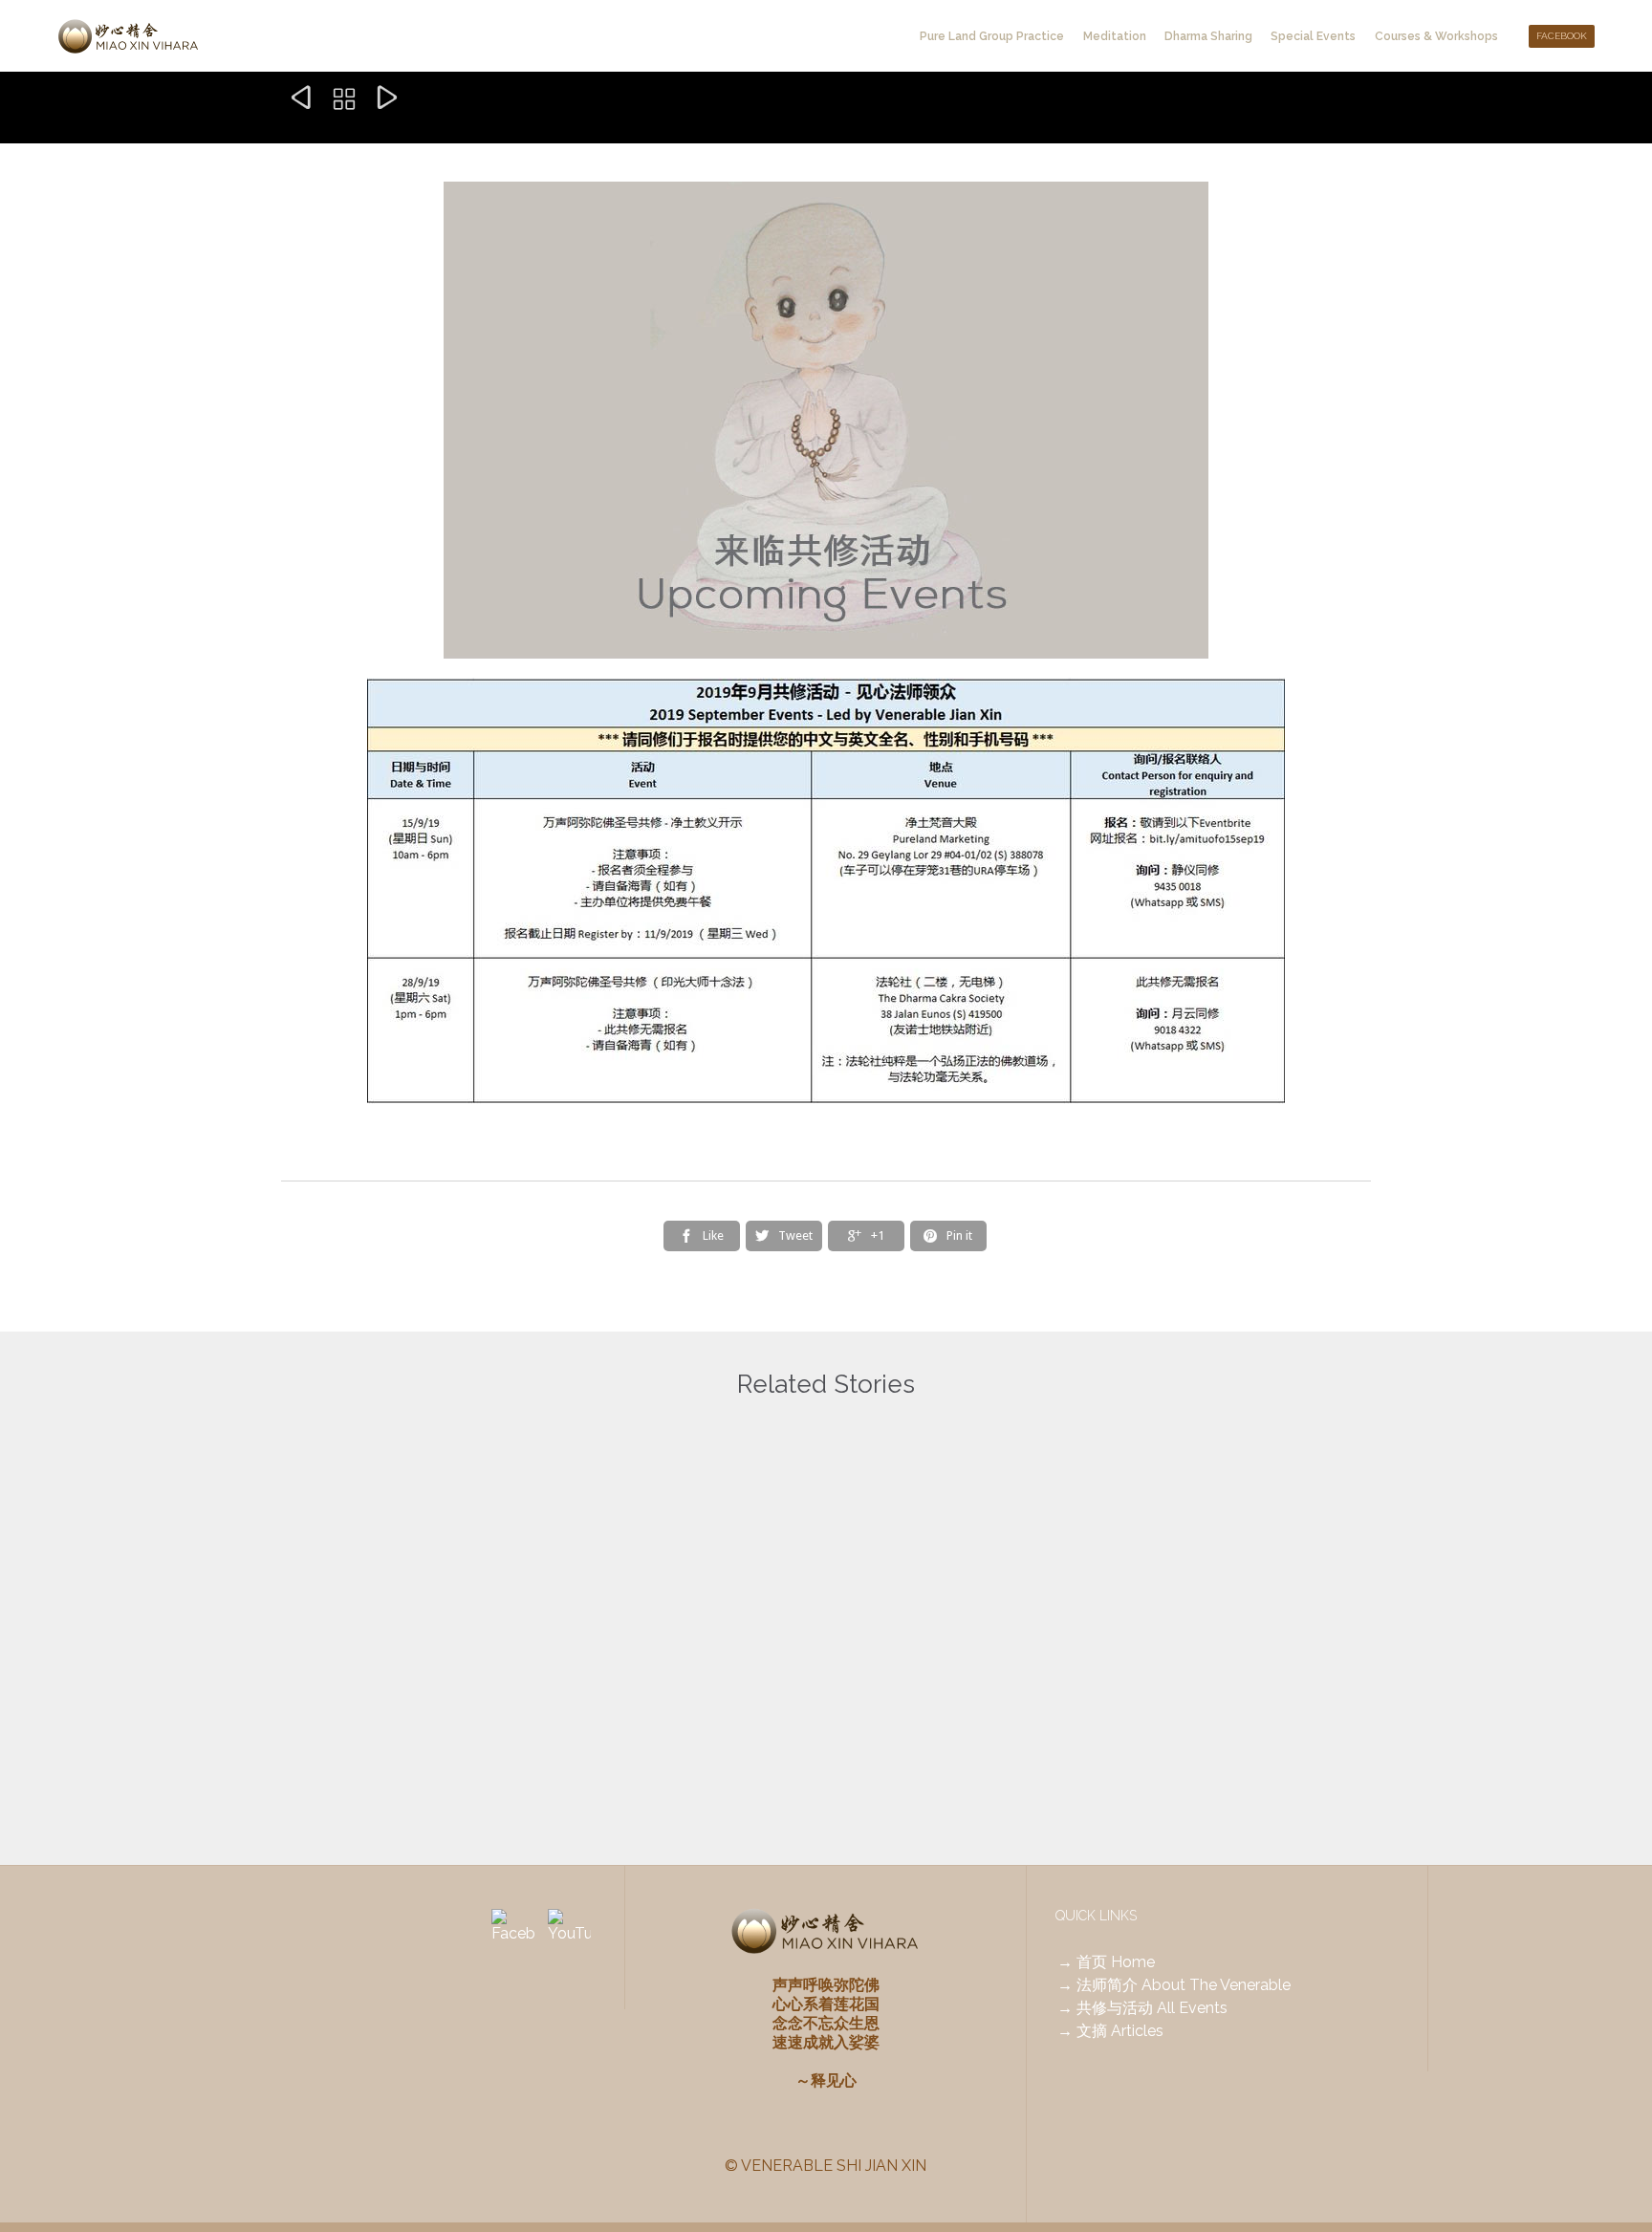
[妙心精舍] (129, 36)
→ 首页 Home (1106, 1962)
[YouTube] (569, 1930)
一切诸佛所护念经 (719, 1684)
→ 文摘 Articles (1110, 2031)
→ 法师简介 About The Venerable (1174, 1985)
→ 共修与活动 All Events (1142, 2008)
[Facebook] (513, 1930)
